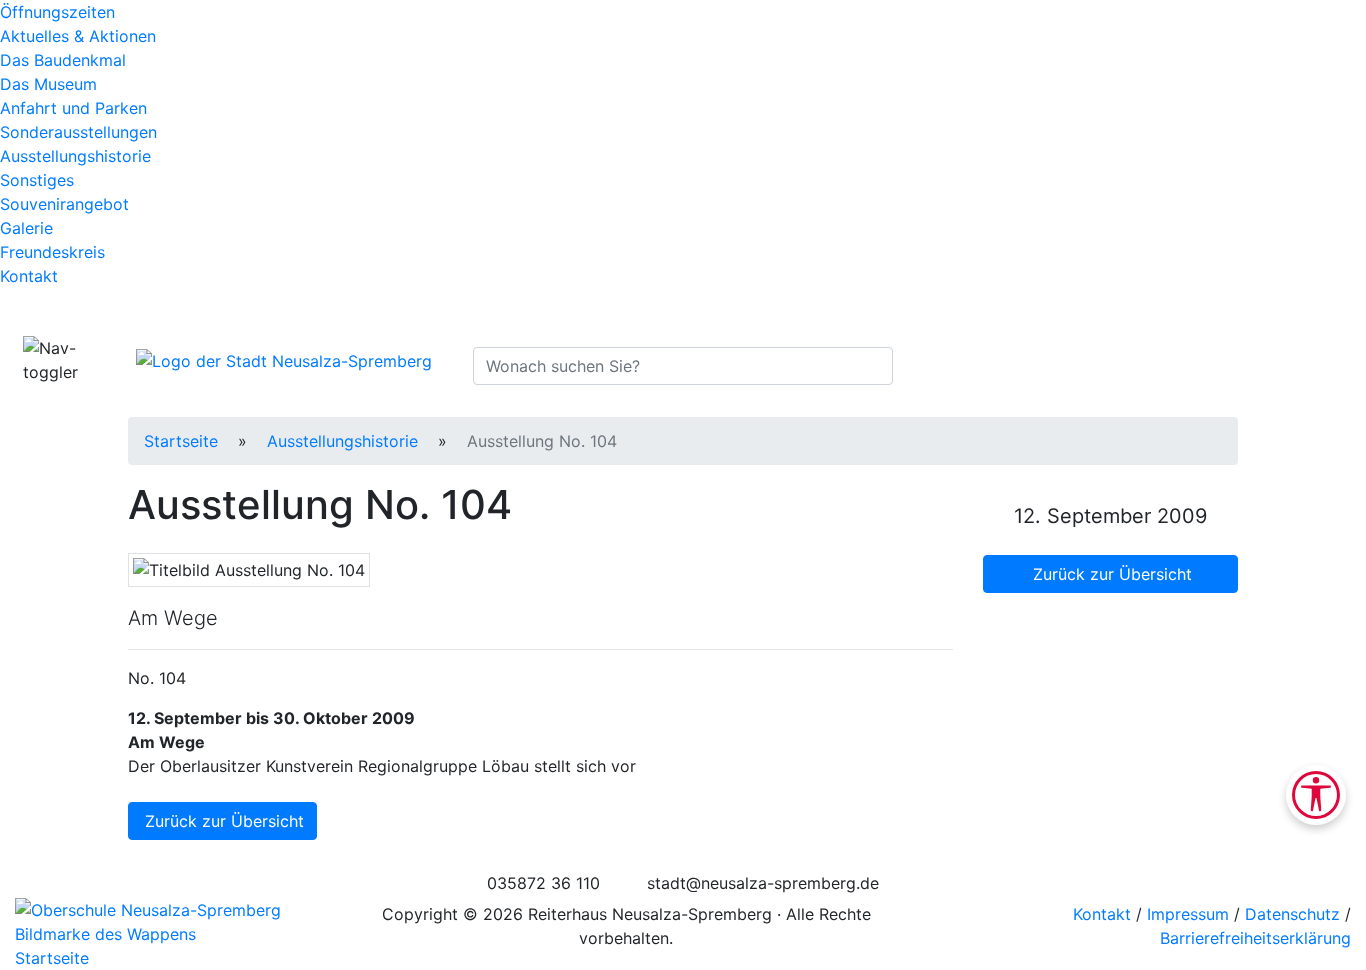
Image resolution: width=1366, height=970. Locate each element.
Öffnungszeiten (57, 12)
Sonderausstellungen (78, 132)
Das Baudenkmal (63, 60)
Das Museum (48, 84)
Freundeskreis (52, 252)
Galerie (26, 228)
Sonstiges (37, 180)
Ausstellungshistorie (75, 156)
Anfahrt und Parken (73, 108)
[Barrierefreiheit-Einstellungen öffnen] (1316, 795)
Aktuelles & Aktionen (78, 36)
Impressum (1188, 914)
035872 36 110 (543, 883)
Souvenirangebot (64, 204)
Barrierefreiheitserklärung (1255, 938)
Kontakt (29, 276)
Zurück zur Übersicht (224, 821)
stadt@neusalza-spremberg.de (763, 883)
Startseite (181, 441)
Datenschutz (1292, 914)
